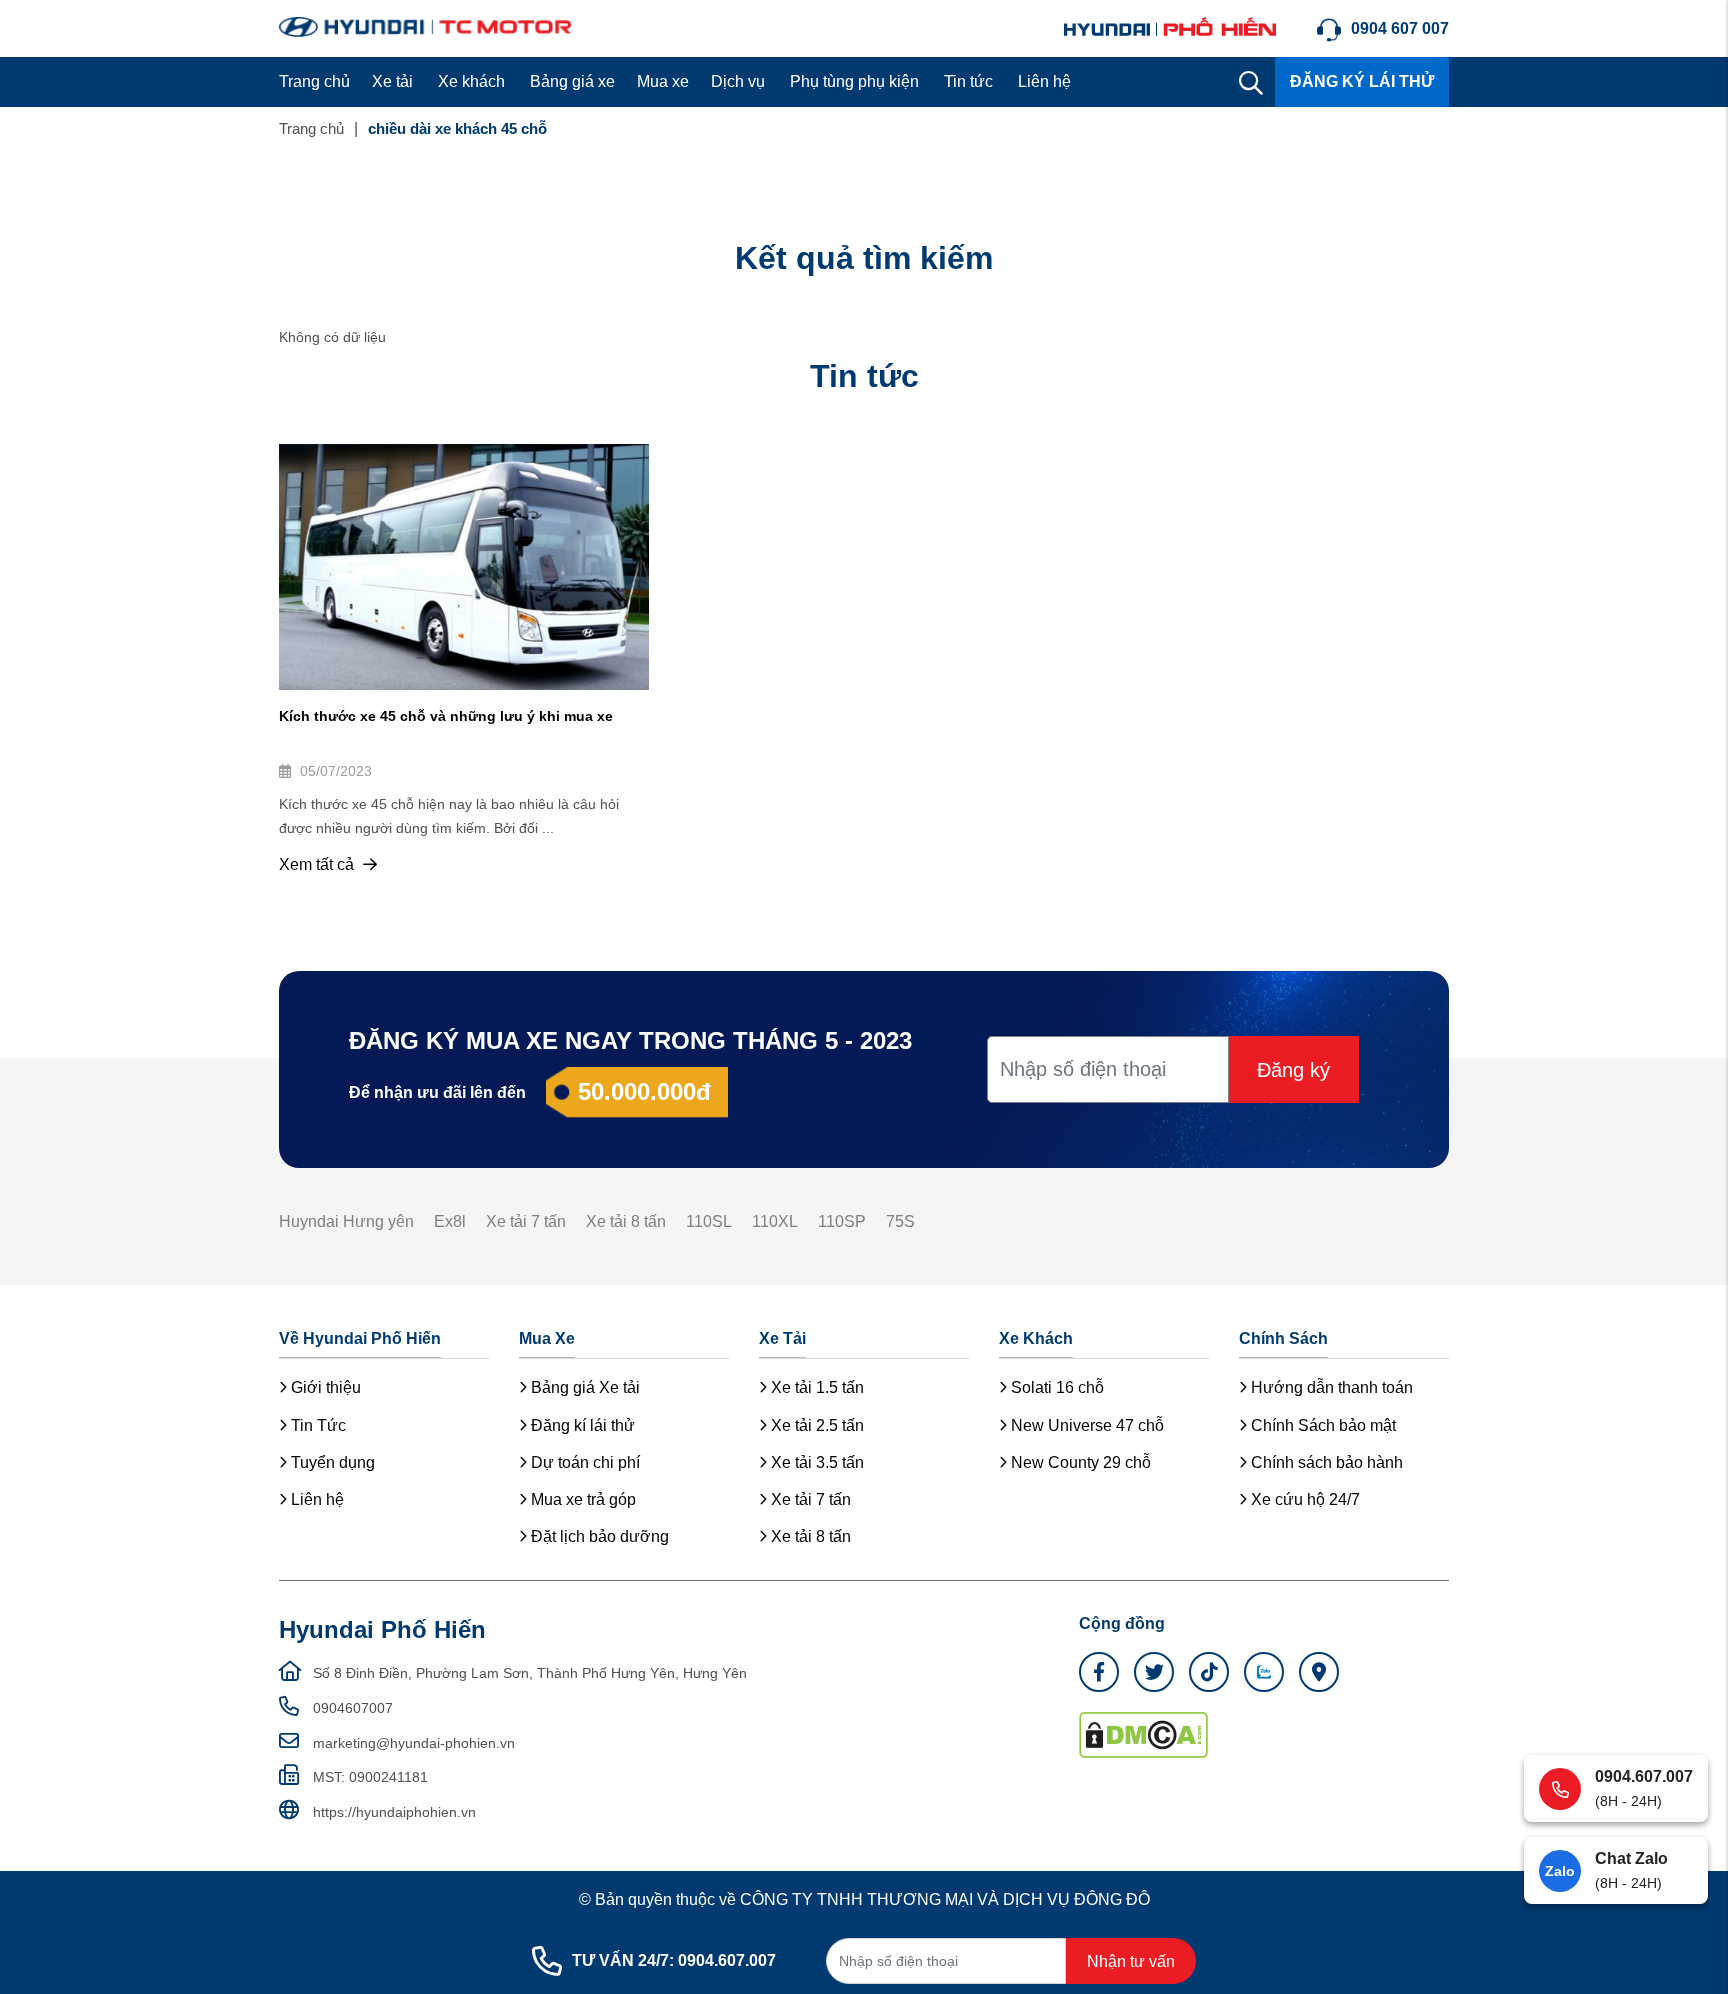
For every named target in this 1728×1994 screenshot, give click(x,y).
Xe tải (392, 81)
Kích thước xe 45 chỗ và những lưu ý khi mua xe (446, 716)
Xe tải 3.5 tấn (815, 1462)
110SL (709, 1221)
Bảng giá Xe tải (583, 1387)
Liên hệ (1044, 81)
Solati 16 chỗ (1055, 1387)
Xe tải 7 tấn (526, 1221)
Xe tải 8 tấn (626, 1221)
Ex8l (450, 1221)
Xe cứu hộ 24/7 (1303, 1499)
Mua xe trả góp (581, 1499)
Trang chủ (314, 81)
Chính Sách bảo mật (1321, 1425)
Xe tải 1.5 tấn (815, 1387)
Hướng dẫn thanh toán (1330, 1387)
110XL (775, 1221)
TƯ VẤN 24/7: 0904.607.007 (674, 1960)
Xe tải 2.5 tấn (815, 1425)
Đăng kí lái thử (581, 1425)
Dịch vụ (738, 81)
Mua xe (663, 81)
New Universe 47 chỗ (1085, 1425)
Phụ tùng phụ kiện (854, 81)
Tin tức (968, 81)
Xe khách (471, 81)
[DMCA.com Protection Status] (1143, 1734)
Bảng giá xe (572, 81)
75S (900, 1221)
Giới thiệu (324, 1387)
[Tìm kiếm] (1251, 82)
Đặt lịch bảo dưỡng (598, 1536)
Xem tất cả (318, 864)
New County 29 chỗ (1079, 1462)
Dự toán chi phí (583, 1462)
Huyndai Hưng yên (346, 1221)
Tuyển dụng (331, 1462)
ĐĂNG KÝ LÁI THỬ (1362, 81)
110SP (842, 1221)
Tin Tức (316, 1425)
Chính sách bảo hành (1325, 1462)
